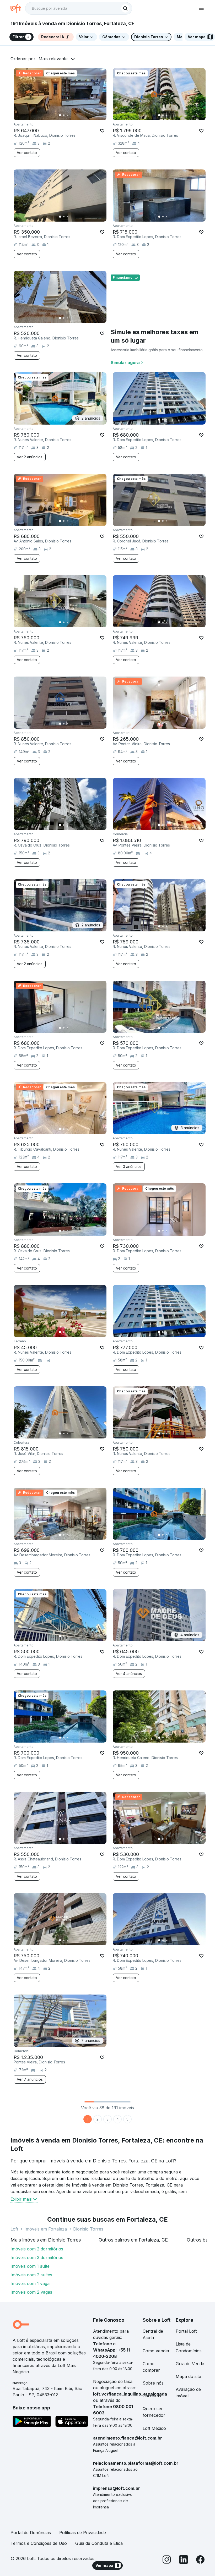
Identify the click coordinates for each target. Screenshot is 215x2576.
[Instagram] (167, 2560)
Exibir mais (21, 2199)
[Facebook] (200, 2560)
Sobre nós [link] (153, 2383)
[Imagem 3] (67, 115)
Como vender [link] (156, 2351)
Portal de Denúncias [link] (31, 2533)
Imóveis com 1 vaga (30, 2283)
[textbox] (79, 8)
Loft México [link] (154, 2428)
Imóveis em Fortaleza (46, 2229)
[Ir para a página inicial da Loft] (18, 8)
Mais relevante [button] (53, 59)
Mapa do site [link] (188, 2376)
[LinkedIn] (184, 2560)
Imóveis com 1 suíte (30, 2266)
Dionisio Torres (88, 2229)
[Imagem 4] (71, 115)
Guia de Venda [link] (190, 2364)
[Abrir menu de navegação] (201, 8)
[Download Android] (32, 2422)
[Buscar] (125, 8)
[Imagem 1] (60, 115)
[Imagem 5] (75, 115)
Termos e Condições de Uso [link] (39, 2543)
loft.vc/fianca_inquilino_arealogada (130, 2394)
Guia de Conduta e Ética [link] (99, 2543)
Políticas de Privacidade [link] (83, 2533)
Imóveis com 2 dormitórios (37, 2249)
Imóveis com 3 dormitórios (37, 2258)
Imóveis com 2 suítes (31, 2275)
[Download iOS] (72, 2422)
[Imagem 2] (64, 115)
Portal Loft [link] (186, 2331)
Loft (14, 2229)
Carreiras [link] (152, 2396)
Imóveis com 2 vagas (31, 2292)
